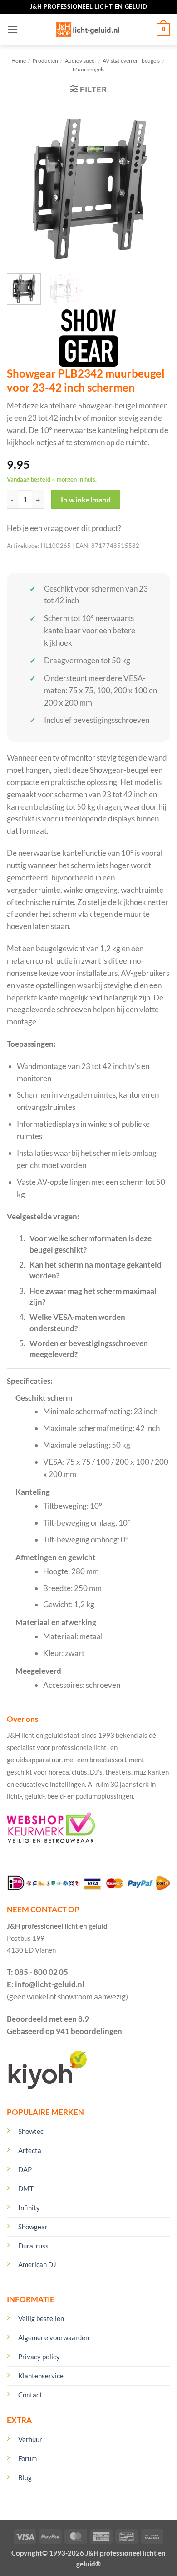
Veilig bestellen (41, 2318)
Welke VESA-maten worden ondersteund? (77, 1322)
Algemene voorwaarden (54, 2337)
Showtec (31, 2131)
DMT (26, 2188)
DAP (25, 2169)
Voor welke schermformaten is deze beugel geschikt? (91, 1244)
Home (19, 61)
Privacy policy (39, 2357)
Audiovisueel (80, 61)
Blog (25, 2477)
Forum (27, 2458)
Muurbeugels (88, 69)
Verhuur (30, 2439)
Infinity (29, 2208)
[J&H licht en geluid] (88, 30)
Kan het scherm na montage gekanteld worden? (96, 1270)
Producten (45, 61)
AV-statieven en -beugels (131, 61)
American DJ (37, 2264)
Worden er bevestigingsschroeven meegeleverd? (89, 1349)
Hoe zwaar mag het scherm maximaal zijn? (93, 1296)
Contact (30, 2395)
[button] (13, 30)
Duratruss (33, 2246)
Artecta (30, 2150)
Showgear (33, 2227)
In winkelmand (86, 500)
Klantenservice (41, 2376)
